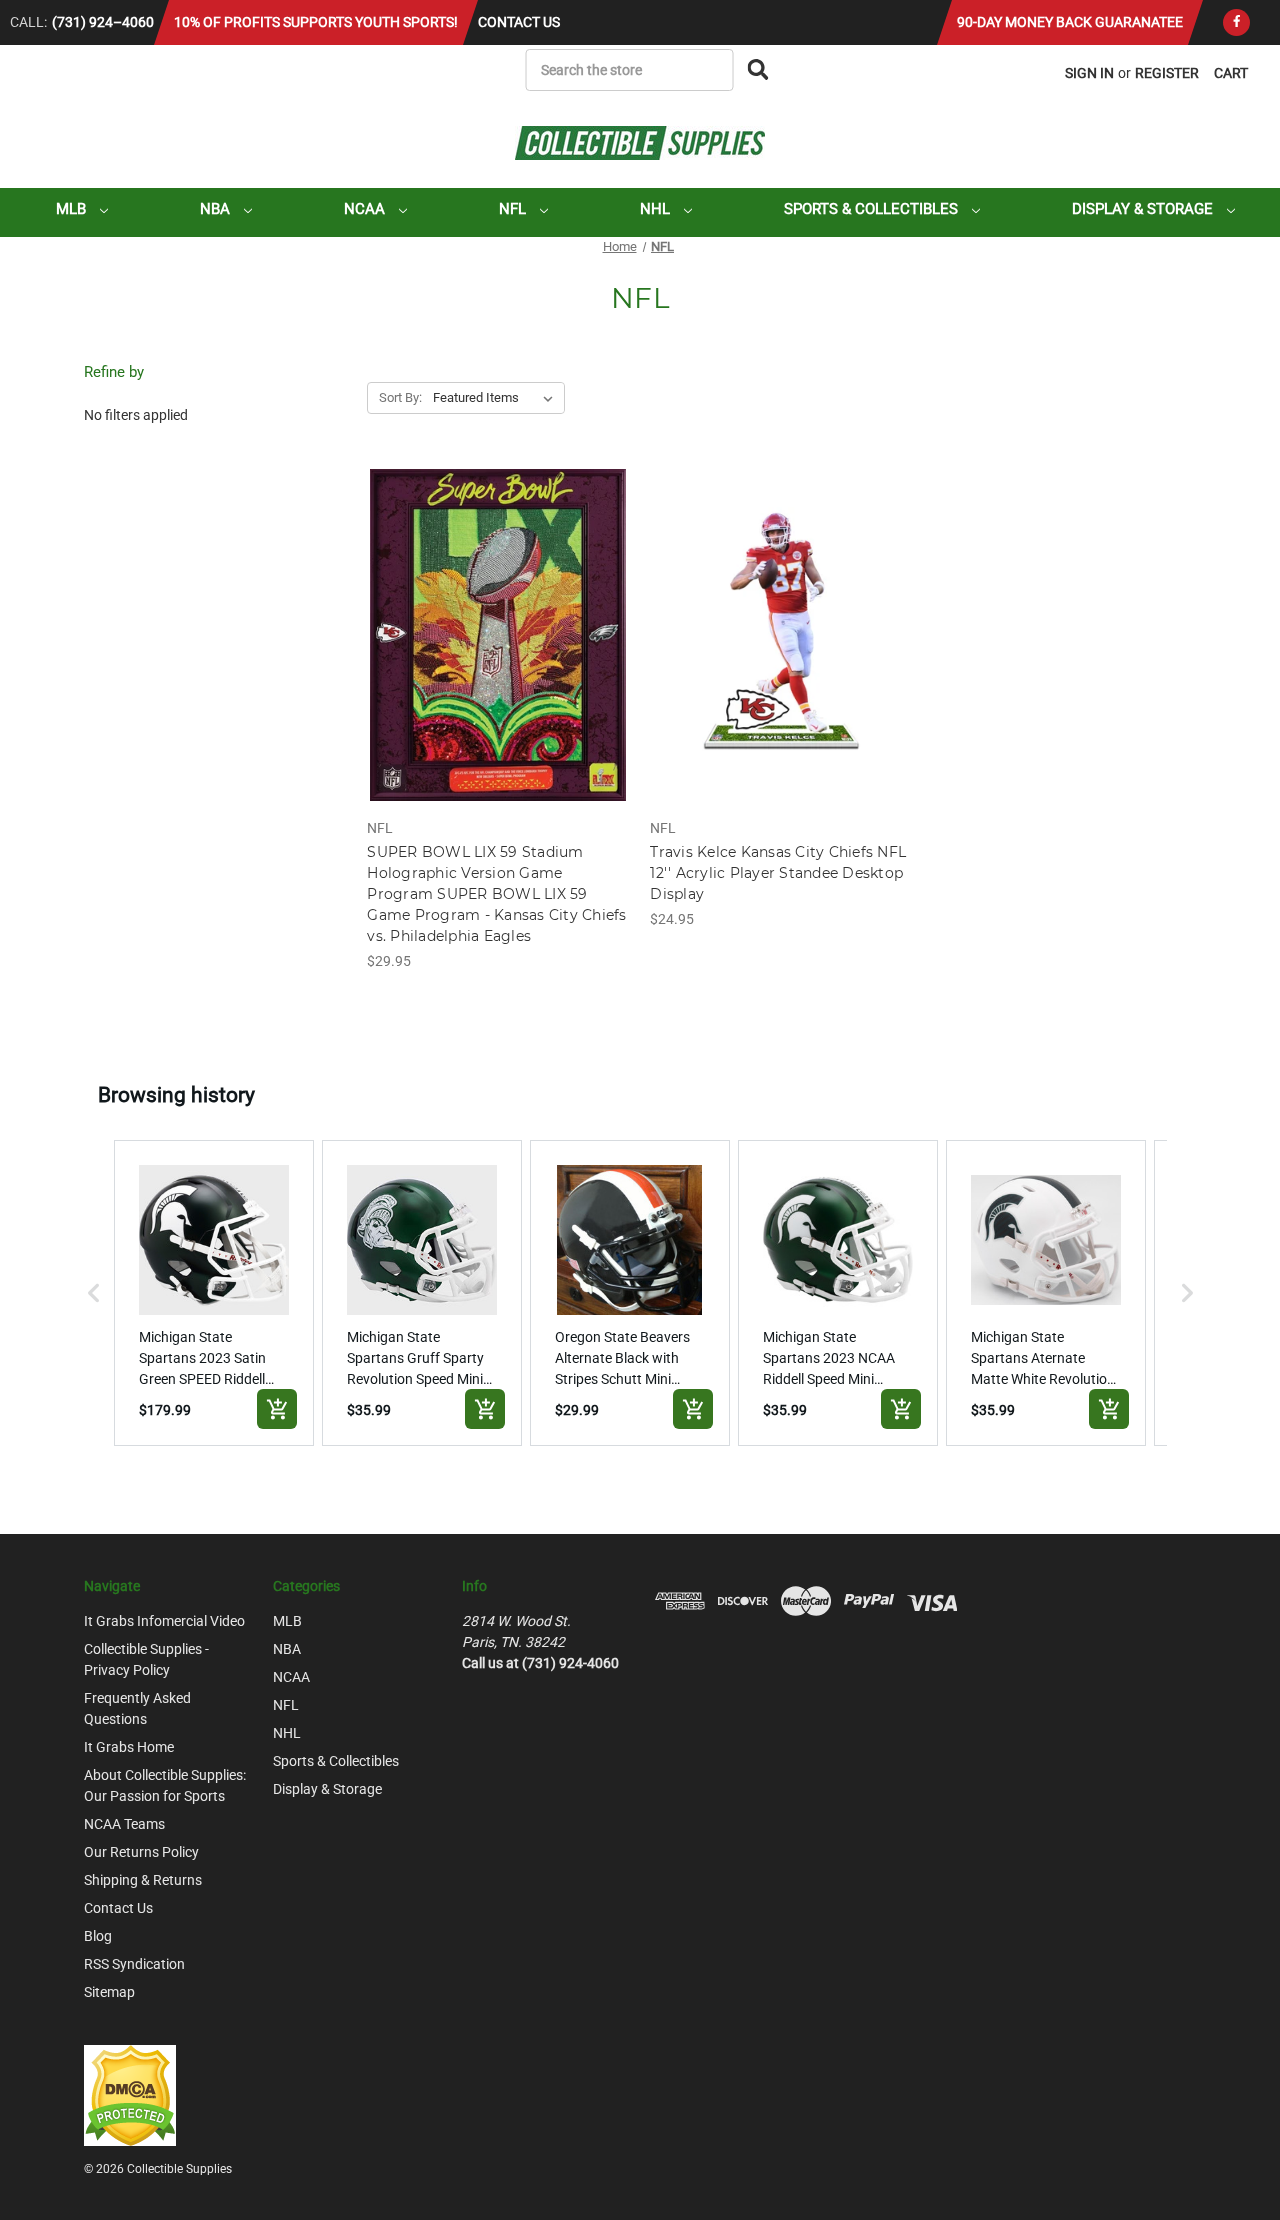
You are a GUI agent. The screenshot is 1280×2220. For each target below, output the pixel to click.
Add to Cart (498, 653)
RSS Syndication (134, 1964)
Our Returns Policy (141, 1852)
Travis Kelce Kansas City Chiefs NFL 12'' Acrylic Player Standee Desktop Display (778, 873)
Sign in (1089, 73)
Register (1167, 73)
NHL (657, 209)
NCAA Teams (124, 1824)
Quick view (498, 618)
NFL (514, 209)
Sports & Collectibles (873, 209)
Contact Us (519, 22)
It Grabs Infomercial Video (164, 1621)
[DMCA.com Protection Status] (130, 2094)
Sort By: (400, 397)
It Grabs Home (129, 1747)
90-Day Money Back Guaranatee (1070, 22)
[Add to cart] (277, 1409)
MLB (73, 209)
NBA (217, 209)
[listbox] (497, 398)
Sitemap (109, 1992)
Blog (98, 1936)
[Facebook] (1236, 22)
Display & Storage (1144, 209)
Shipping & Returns (143, 1880)
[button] (94, 1293)
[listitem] (214, 1293)
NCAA (366, 209)
